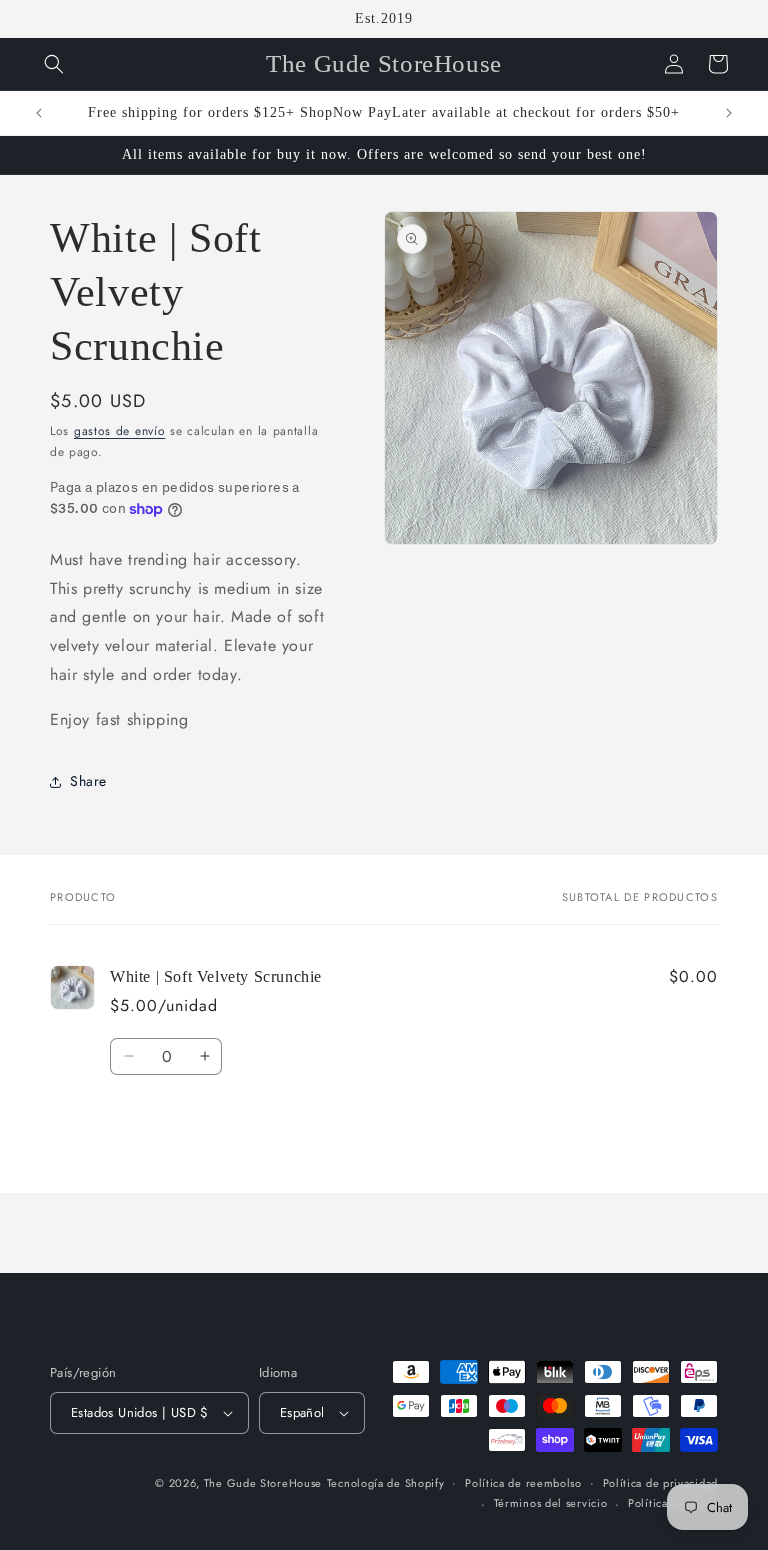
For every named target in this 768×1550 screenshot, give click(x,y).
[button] (54, 64)
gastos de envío (120, 431)
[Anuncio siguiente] (729, 113)
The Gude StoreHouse (263, 1483)
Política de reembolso (523, 1483)
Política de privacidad (660, 1483)
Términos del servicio (551, 1503)
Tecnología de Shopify (386, 1483)
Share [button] (88, 781)
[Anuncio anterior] (39, 113)
